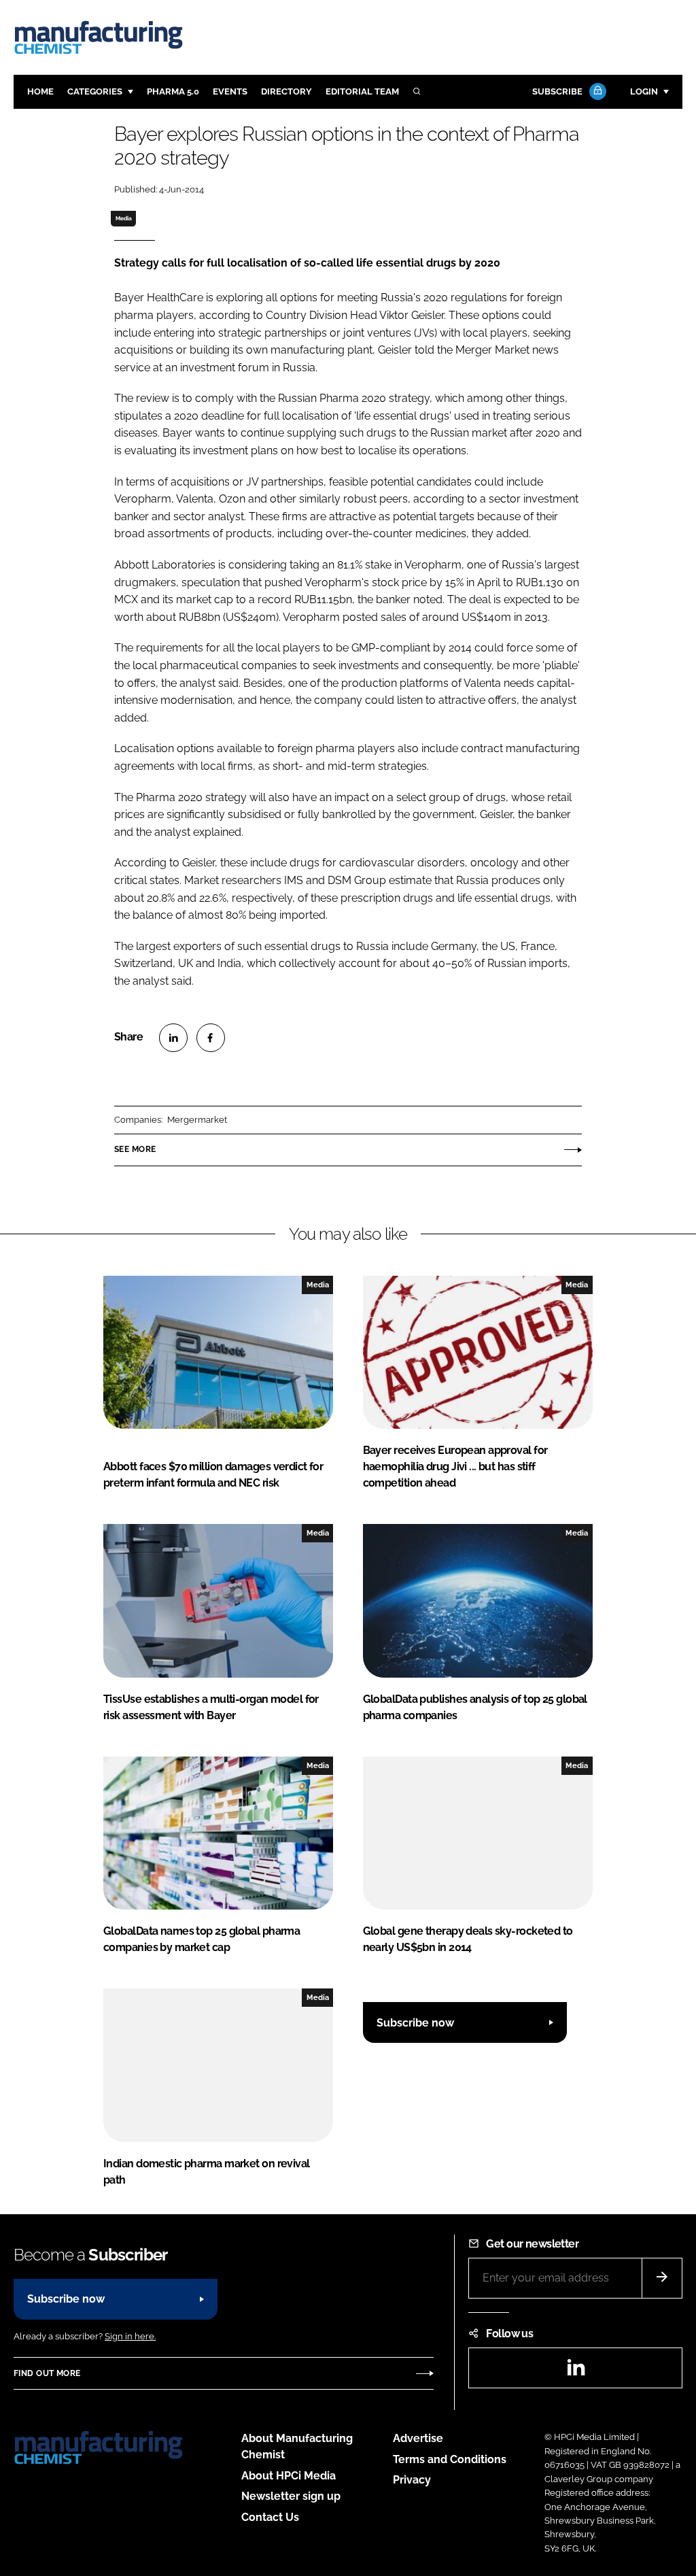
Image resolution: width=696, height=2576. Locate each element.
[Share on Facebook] (211, 1038)
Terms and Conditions (450, 2459)
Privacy (412, 2480)
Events (230, 91)
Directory (286, 91)
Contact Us (270, 2517)
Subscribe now (415, 2023)
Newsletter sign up (291, 2496)
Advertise (418, 2438)
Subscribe (557, 91)
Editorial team (362, 91)
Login (644, 91)
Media (124, 218)
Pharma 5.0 (173, 91)
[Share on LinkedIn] (173, 1038)
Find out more (47, 2373)
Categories (95, 91)
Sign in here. (130, 2336)
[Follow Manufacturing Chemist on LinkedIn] (576, 2372)
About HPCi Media (289, 2476)
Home (40, 91)
